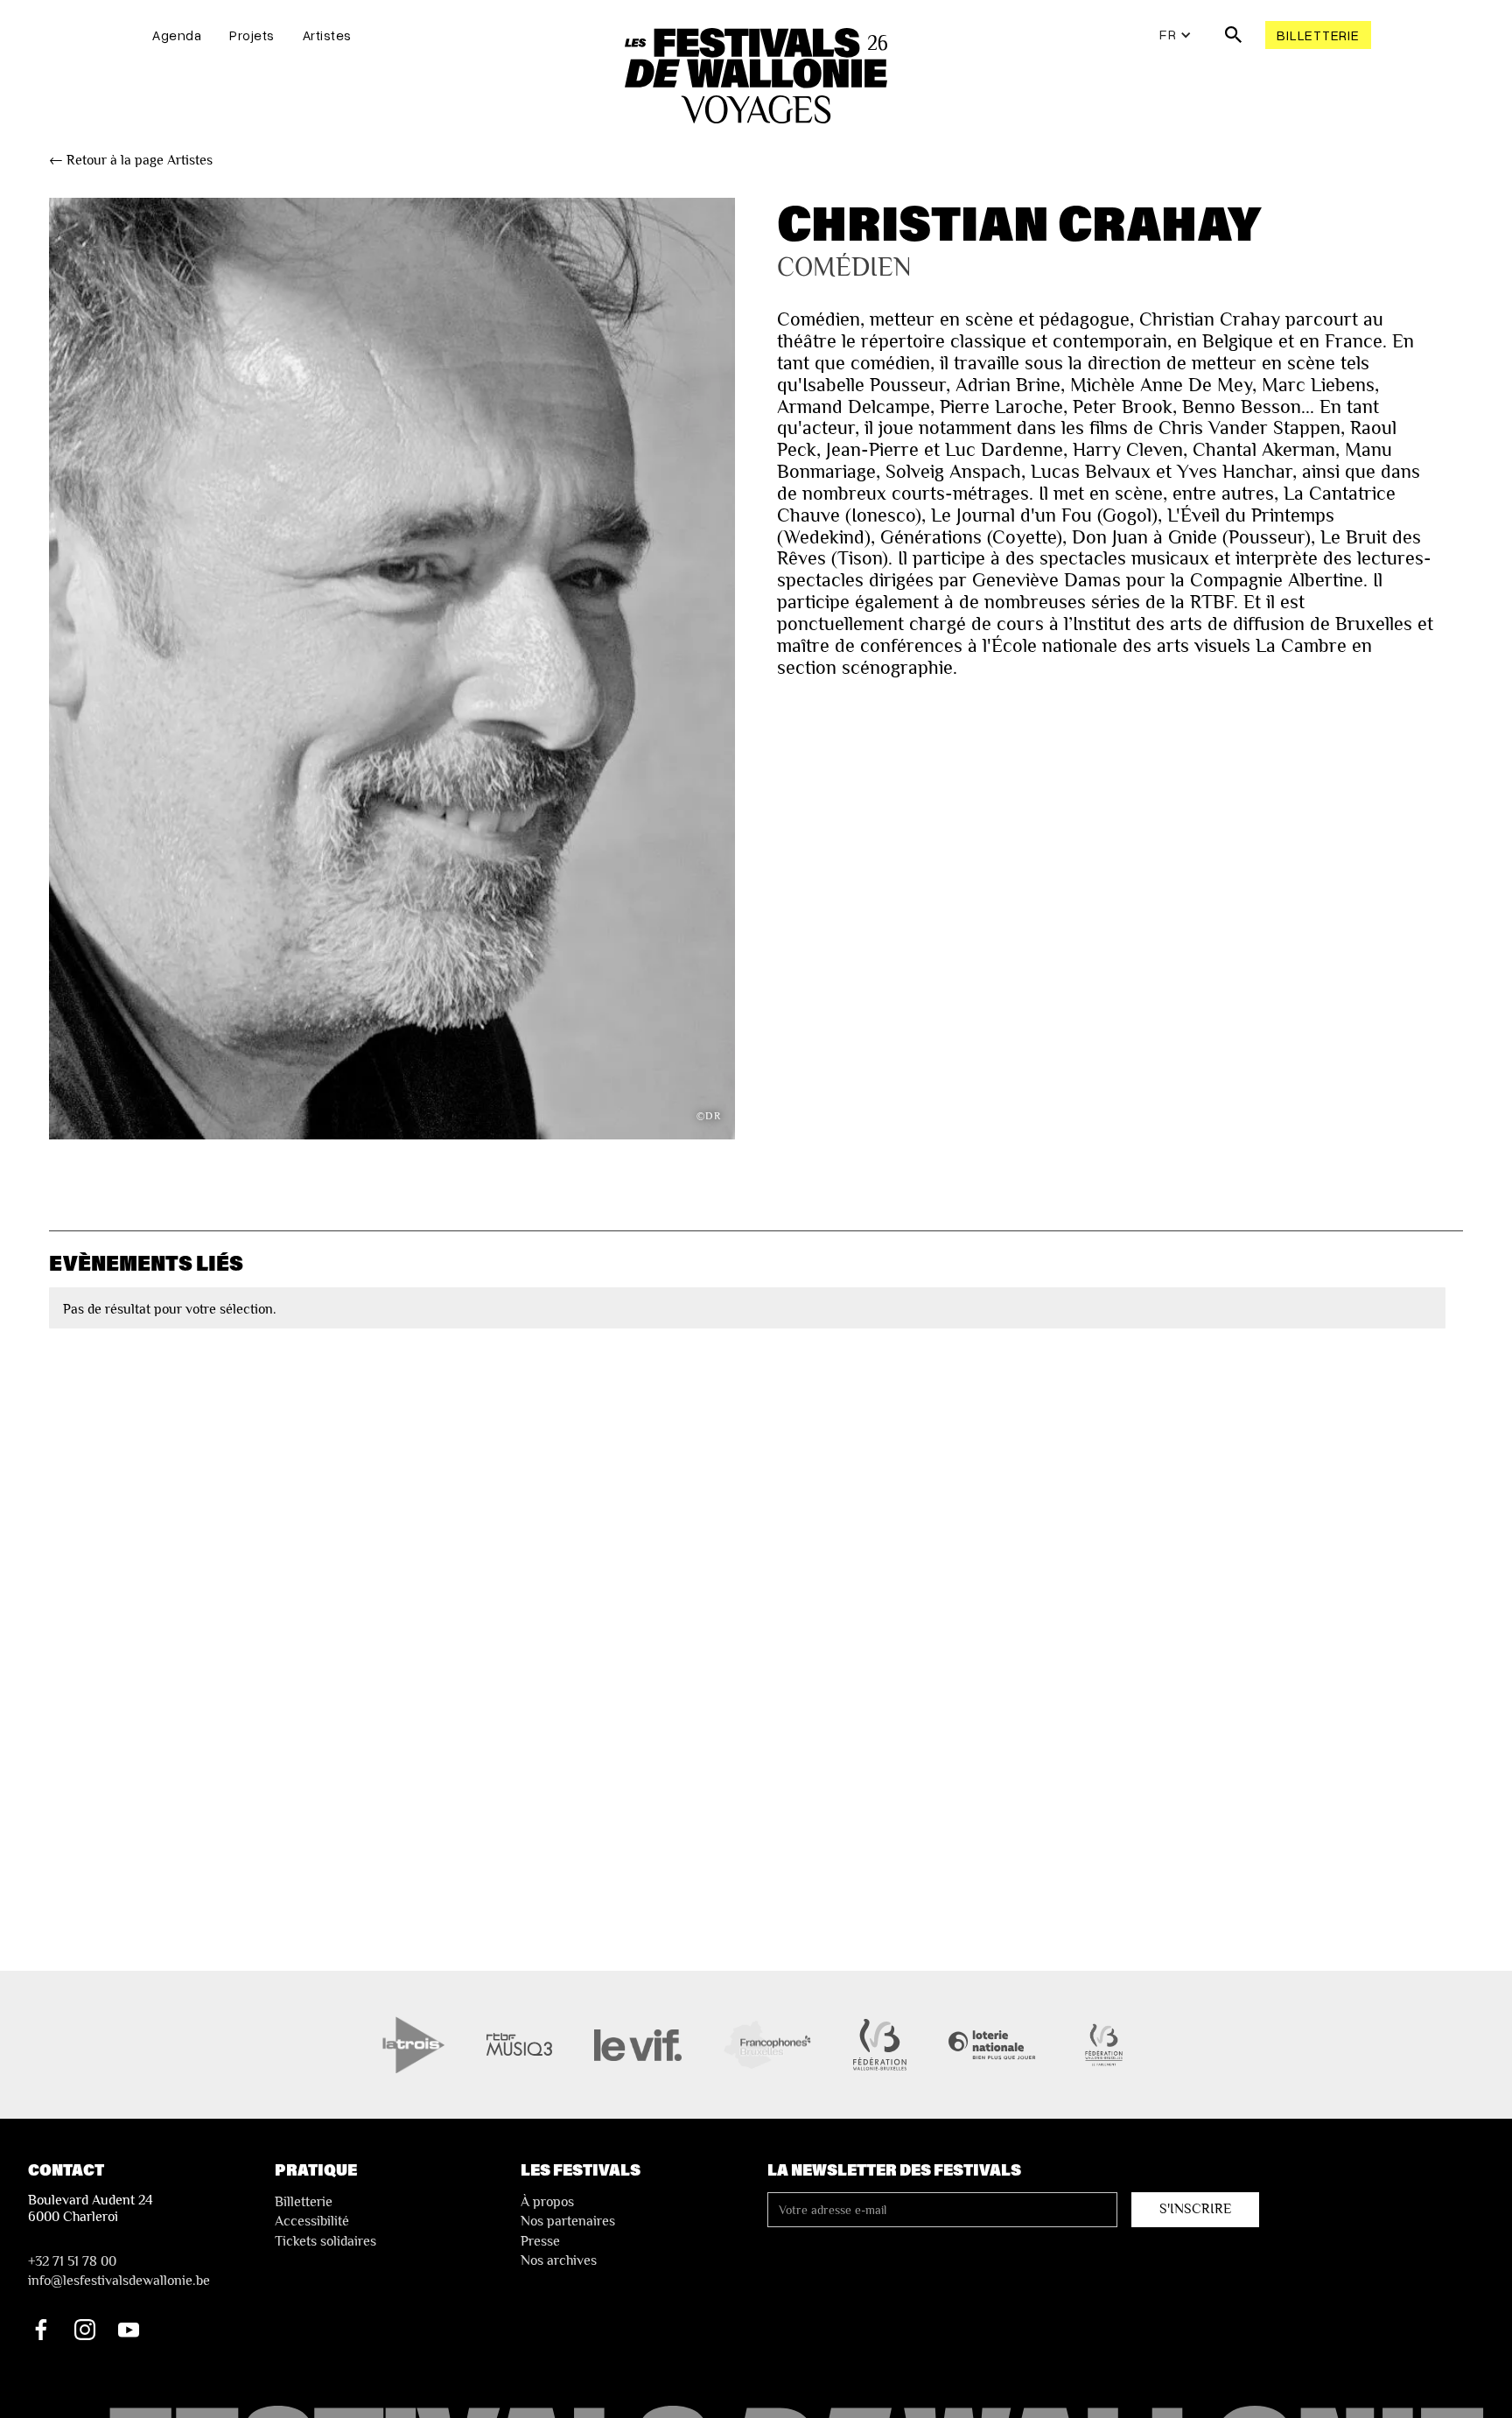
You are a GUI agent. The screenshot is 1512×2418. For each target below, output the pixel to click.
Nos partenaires (568, 2221)
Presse (540, 2241)
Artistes (327, 35)
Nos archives (559, 2260)
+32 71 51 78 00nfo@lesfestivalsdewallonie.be (119, 2271)
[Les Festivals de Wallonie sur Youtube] (129, 2330)
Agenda (177, 35)
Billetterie (1318, 35)
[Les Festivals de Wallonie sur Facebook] (41, 2330)
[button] (1176, 35)
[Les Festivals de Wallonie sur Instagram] (85, 2330)
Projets (252, 35)
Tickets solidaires (325, 2241)
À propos (547, 2202)
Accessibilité (312, 2221)
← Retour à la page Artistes (131, 160)
